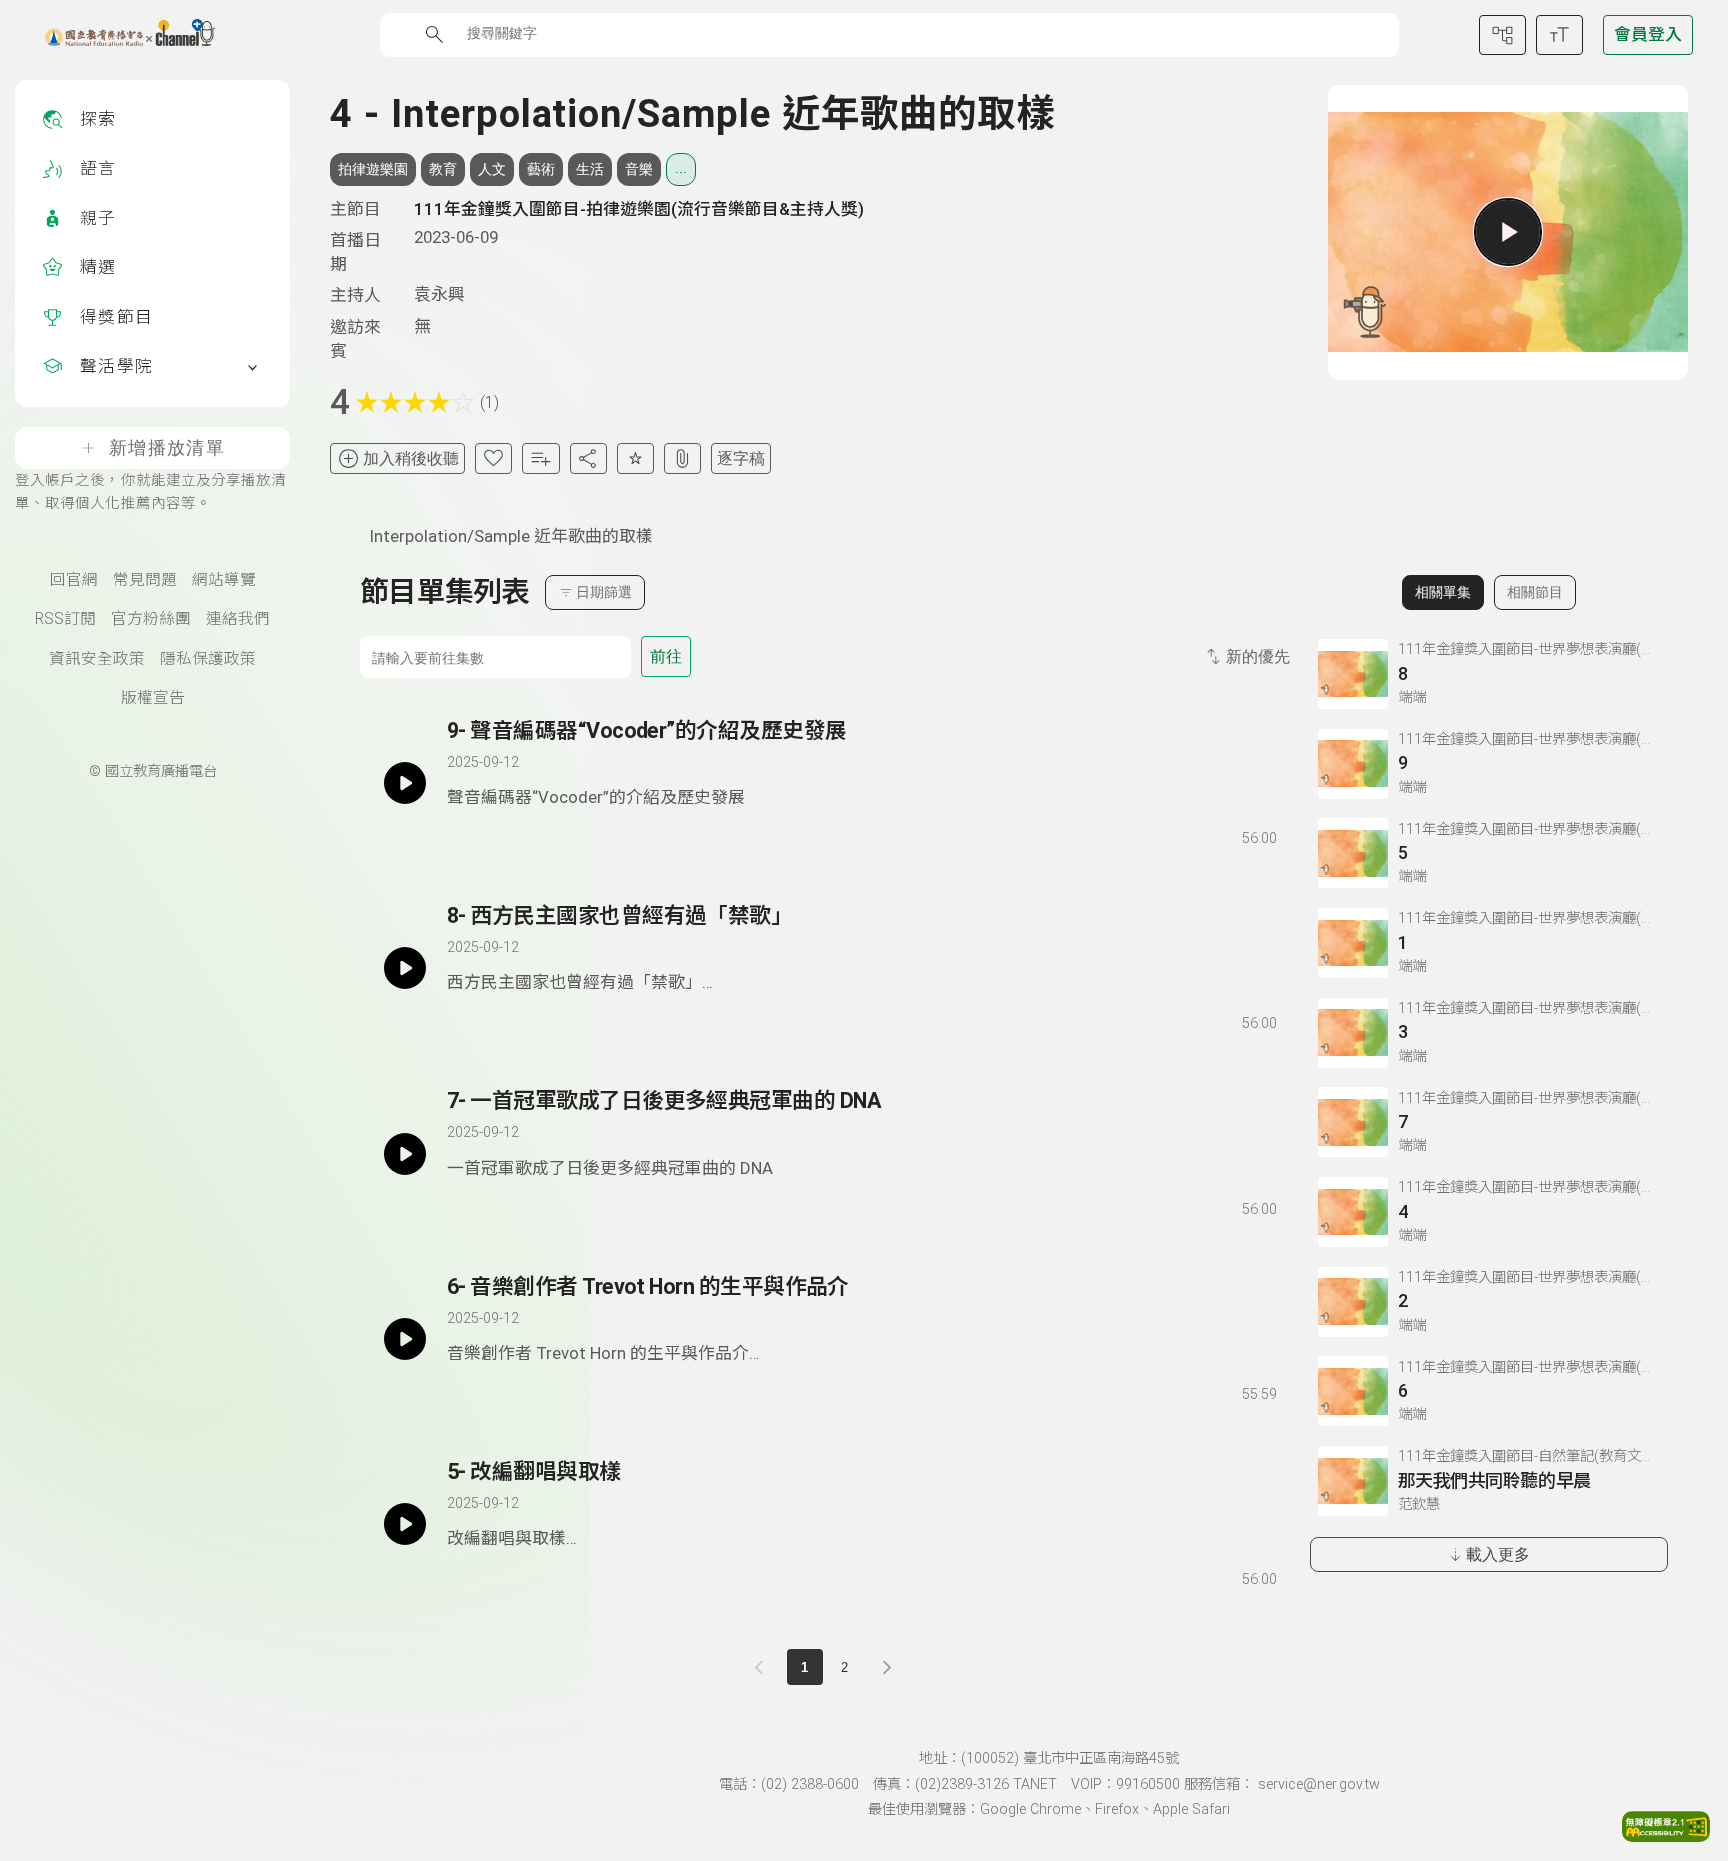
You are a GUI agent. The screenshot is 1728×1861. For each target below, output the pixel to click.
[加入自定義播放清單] (497, 834)
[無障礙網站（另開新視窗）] (1666, 1836)
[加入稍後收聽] (461, 834)
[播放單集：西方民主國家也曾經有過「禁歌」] (405, 968)
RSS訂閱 (65, 619)
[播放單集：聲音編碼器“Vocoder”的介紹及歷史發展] (405, 783)
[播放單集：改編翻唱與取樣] (405, 1524)
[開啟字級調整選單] (1559, 35)
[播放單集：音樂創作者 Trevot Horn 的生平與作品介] (405, 1339)
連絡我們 (238, 619)
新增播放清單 (167, 448)
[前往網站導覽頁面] (1502, 35)
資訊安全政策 (97, 659)
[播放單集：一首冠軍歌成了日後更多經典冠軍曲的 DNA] (405, 1153)
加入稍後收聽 (411, 458)
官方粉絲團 (151, 619)
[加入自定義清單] (540, 458)
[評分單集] (635, 458)
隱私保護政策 (208, 659)
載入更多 (1498, 1554)
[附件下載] (682, 458)
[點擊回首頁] (117, 35)
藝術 (541, 169)
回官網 (74, 580)
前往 (666, 656)
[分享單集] (588, 458)
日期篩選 (604, 592)
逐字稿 (741, 458)
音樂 (639, 169)
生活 (590, 169)
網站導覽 (224, 580)
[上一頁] (763, 1667)
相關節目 (1535, 592)
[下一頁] (887, 1667)
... (681, 168)
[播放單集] (1508, 232)
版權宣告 (153, 698)
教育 (443, 169)
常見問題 (145, 580)
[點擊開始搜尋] (434, 34)
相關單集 (1443, 592)
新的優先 (1258, 656)
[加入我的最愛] (493, 458)
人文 (492, 169)
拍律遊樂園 (373, 169)
